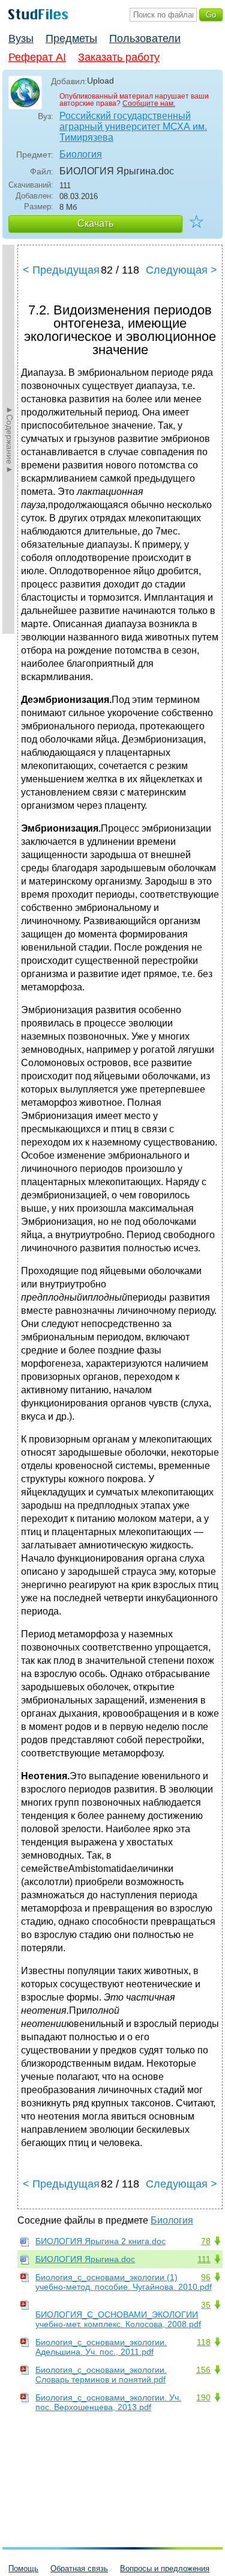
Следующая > (181, 270)
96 (206, 2277)
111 (204, 2259)
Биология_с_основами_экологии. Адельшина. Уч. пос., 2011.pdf (101, 2347)
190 (203, 2397)
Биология (81, 154)
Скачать (95, 223)
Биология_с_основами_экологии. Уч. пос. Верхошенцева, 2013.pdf (108, 2402)
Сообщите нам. (149, 103)
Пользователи (145, 38)
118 (204, 2342)
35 (206, 2305)
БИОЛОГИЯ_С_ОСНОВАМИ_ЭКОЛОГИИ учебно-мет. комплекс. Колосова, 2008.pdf (118, 2319)
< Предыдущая (61, 270)
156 (203, 2370)
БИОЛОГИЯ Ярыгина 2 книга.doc (100, 2241)
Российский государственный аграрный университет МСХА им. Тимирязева (133, 127)
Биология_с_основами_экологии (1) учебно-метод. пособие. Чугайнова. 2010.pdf (124, 2282)
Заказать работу (119, 57)
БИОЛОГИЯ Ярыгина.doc (85, 2259)
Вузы (21, 38)
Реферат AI (37, 57)
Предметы (71, 38)
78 (206, 2241)
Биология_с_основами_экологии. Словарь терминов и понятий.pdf (101, 2375)
